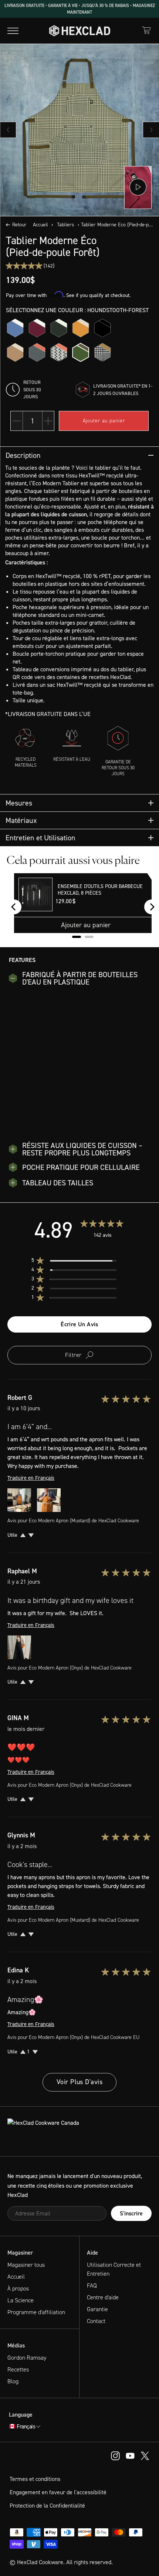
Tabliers (66, 225)
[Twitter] (145, 2455)
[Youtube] (115, 2455)
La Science (21, 2300)
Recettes (18, 2369)
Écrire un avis (79, 1324)
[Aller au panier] (146, 30)
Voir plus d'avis (79, 2082)
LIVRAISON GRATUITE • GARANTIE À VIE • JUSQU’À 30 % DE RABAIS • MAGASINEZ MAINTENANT (80, 9)
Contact (96, 2321)
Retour (19, 225)
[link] (30, 266)
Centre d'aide (103, 2297)
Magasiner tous (26, 2265)
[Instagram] (130, 2455)
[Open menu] (13, 31)
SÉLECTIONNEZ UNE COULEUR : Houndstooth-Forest (77, 310)
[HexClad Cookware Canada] (79, 2131)
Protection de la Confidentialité (47, 2506)
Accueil (40, 225)
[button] (80, 1261)
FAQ (92, 2285)
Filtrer (73, 1355)
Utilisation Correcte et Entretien (114, 2269)
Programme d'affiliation (36, 2312)
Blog (13, 2381)
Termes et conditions (35, 2479)
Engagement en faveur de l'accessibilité (58, 2492)
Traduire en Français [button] (31, 1478)
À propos (18, 2288)
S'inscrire (131, 2213)
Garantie (97, 2309)
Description (23, 455)
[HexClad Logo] (80, 31)
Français (26, 2427)
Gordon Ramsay (27, 2358)
